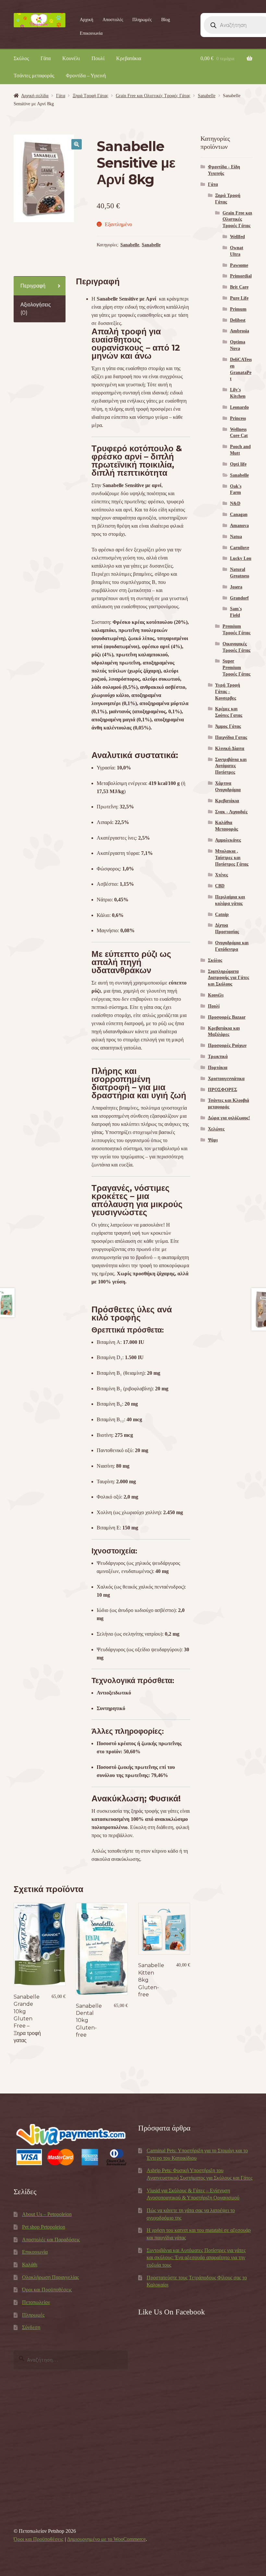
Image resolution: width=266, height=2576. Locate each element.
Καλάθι (30, 2265)
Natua (236, 537)
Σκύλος (21, 58)
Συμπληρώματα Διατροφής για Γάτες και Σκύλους (229, 978)
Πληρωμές (142, 20)
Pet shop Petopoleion (44, 2227)
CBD (220, 886)
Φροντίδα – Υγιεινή (86, 76)
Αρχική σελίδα (35, 96)
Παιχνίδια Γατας (231, 737)
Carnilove (240, 548)
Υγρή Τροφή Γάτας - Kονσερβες (228, 692)
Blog (166, 20)
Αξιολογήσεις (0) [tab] (36, 309)
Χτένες (222, 875)
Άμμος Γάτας (228, 726)
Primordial (241, 276)
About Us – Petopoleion (47, 2214)
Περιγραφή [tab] (33, 286)
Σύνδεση (31, 2327)
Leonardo (239, 407)
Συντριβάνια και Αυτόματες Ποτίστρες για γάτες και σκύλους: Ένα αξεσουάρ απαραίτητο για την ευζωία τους (196, 2258)
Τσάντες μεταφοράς (34, 76)
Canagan (239, 515)
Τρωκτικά (218, 1056)
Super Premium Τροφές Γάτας (236, 668)
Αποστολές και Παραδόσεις (51, 2240)
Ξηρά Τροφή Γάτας (91, 96)
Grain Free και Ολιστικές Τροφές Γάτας (153, 96)
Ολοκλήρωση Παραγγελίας (50, 2277)
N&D (235, 503)
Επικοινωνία (91, 33)
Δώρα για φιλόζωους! (229, 1118)
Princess (238, 418)
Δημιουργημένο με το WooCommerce (106, 2539)
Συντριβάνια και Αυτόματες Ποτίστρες (231, 766)
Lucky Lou (241, 558)
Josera (236, 587)
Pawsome (239, 265)
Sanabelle (207, 96)
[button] (77, 144)
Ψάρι (213, 1140)
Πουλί (98, 58)
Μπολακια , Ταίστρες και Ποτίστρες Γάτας (232, 858)
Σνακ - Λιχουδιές (231, 812)
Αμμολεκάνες (228, 840)
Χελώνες (216, 1129)
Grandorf (239, 598)
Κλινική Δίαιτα (230, 748)
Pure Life (239, 298)
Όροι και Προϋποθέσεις (47, 2290)
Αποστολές (113, 20)
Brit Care (239, 287)
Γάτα (46, 58)
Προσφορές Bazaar (227, 1017)
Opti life (238, 464)
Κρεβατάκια (129, 58)
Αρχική (86, 20)
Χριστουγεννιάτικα (226, 1079)
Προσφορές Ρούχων (227, 1045)
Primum (238, 309)
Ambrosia (240, 331)
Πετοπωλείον (36, 2302)
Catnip (222, 914)
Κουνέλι (71, 58)
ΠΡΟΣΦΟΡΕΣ (223, 1090)
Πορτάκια (218, 1068)
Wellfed (237, 237)
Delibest (238, 320)
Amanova (239, 526)
